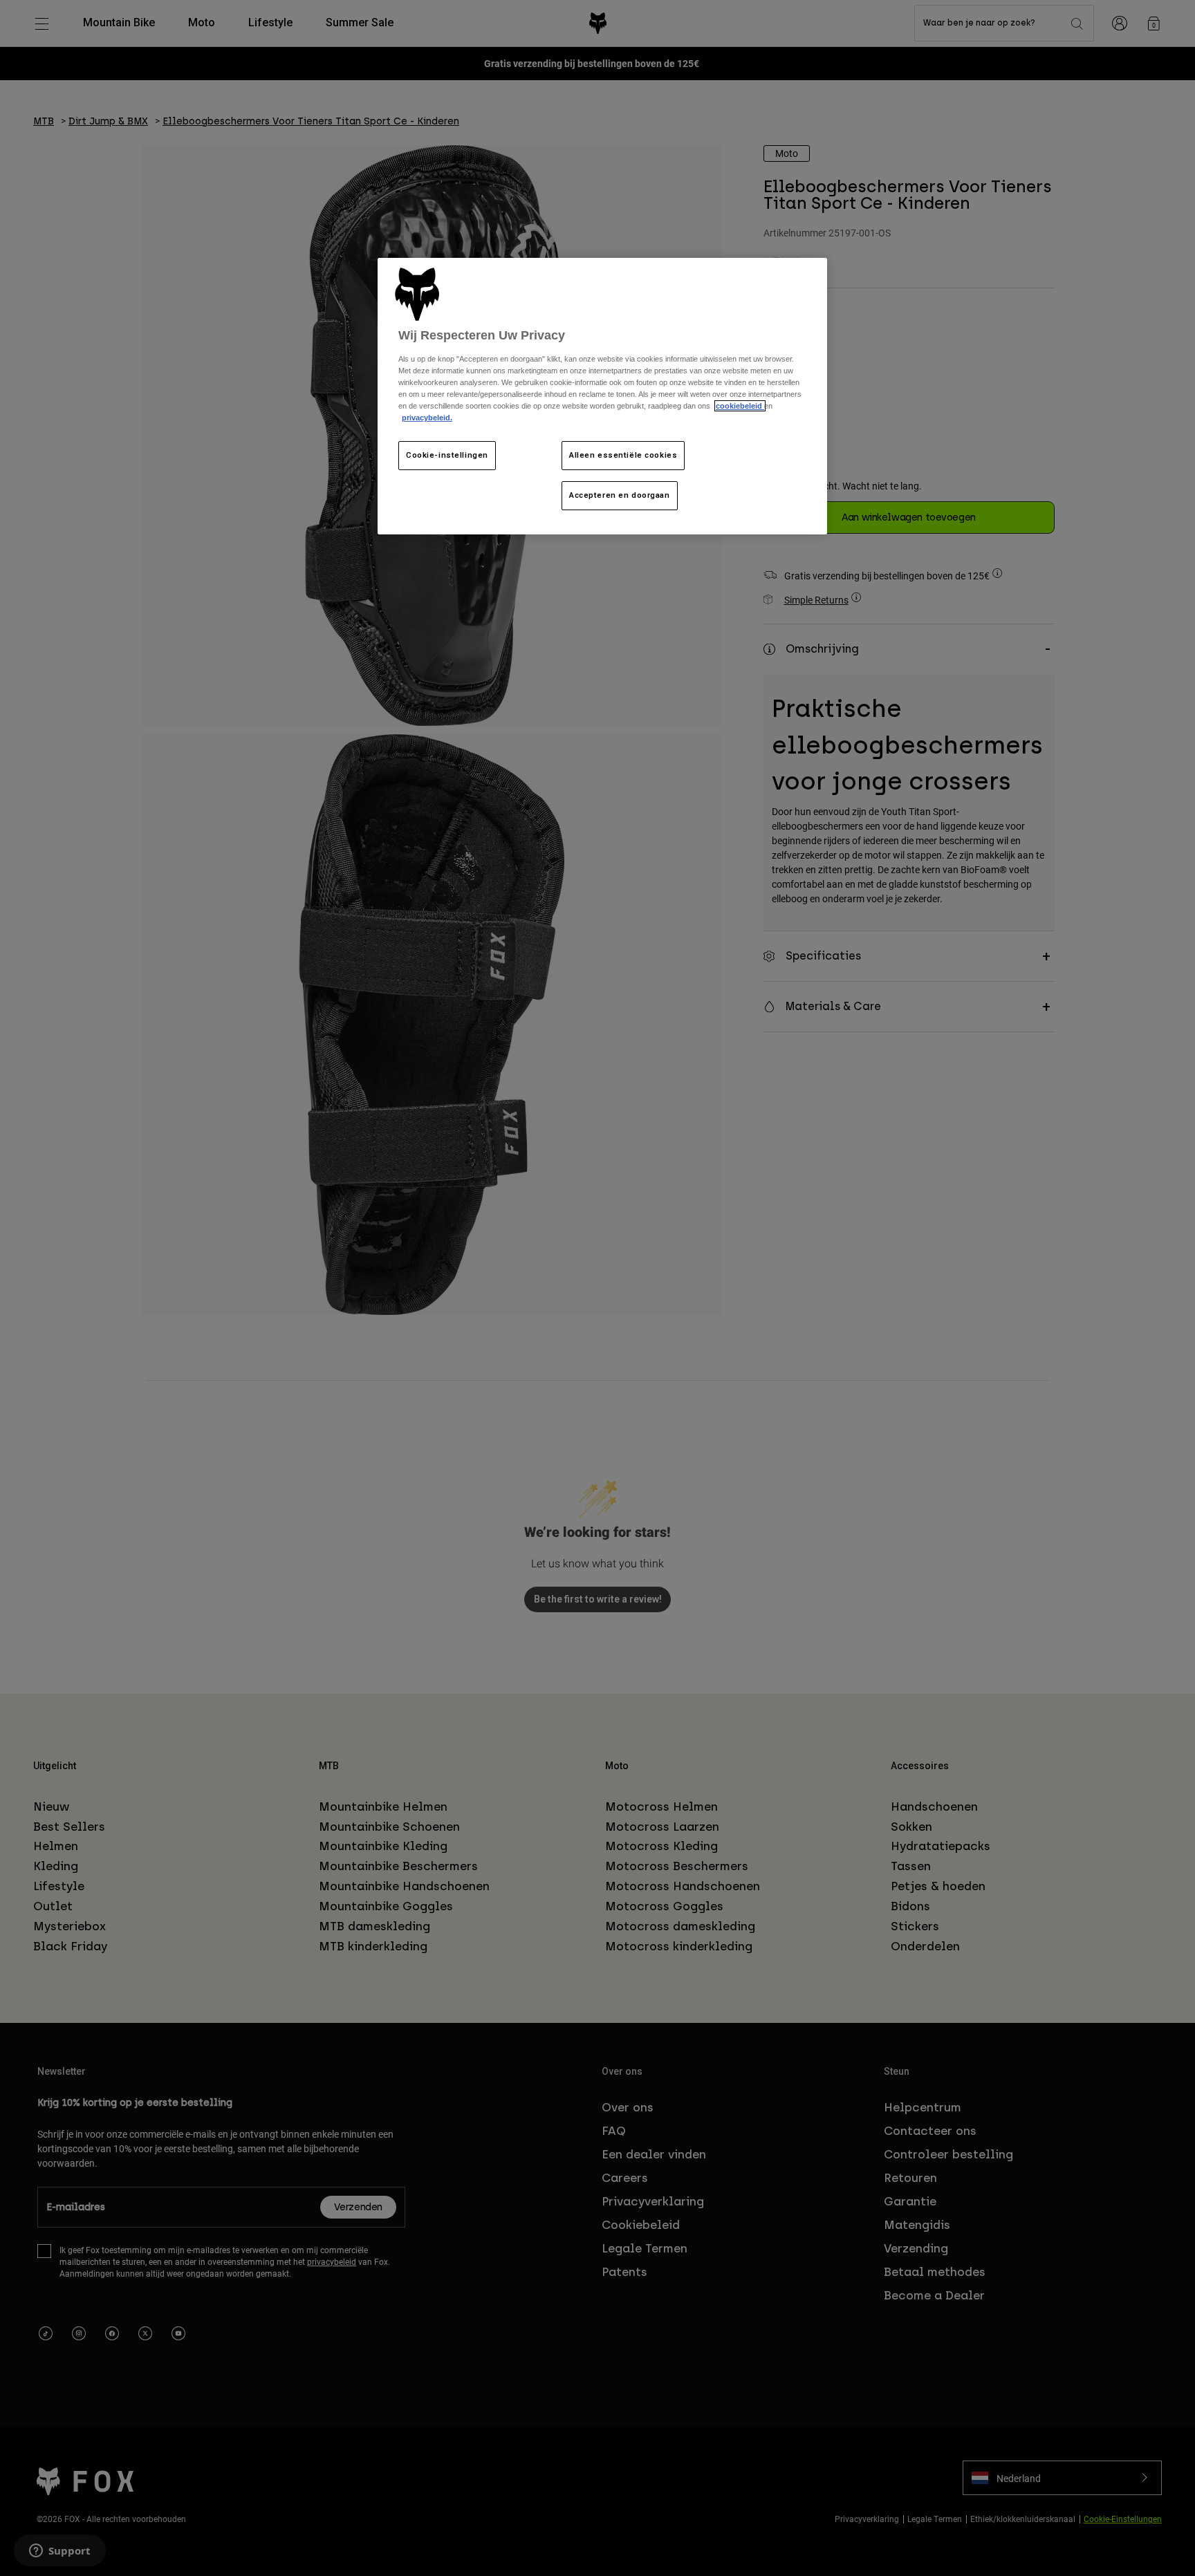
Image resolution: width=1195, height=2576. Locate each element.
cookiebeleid (740, 406)
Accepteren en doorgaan (620, 495)
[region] (602, 396)
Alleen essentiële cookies (623, 455)
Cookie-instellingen (447, 455)
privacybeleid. (427, 418)
